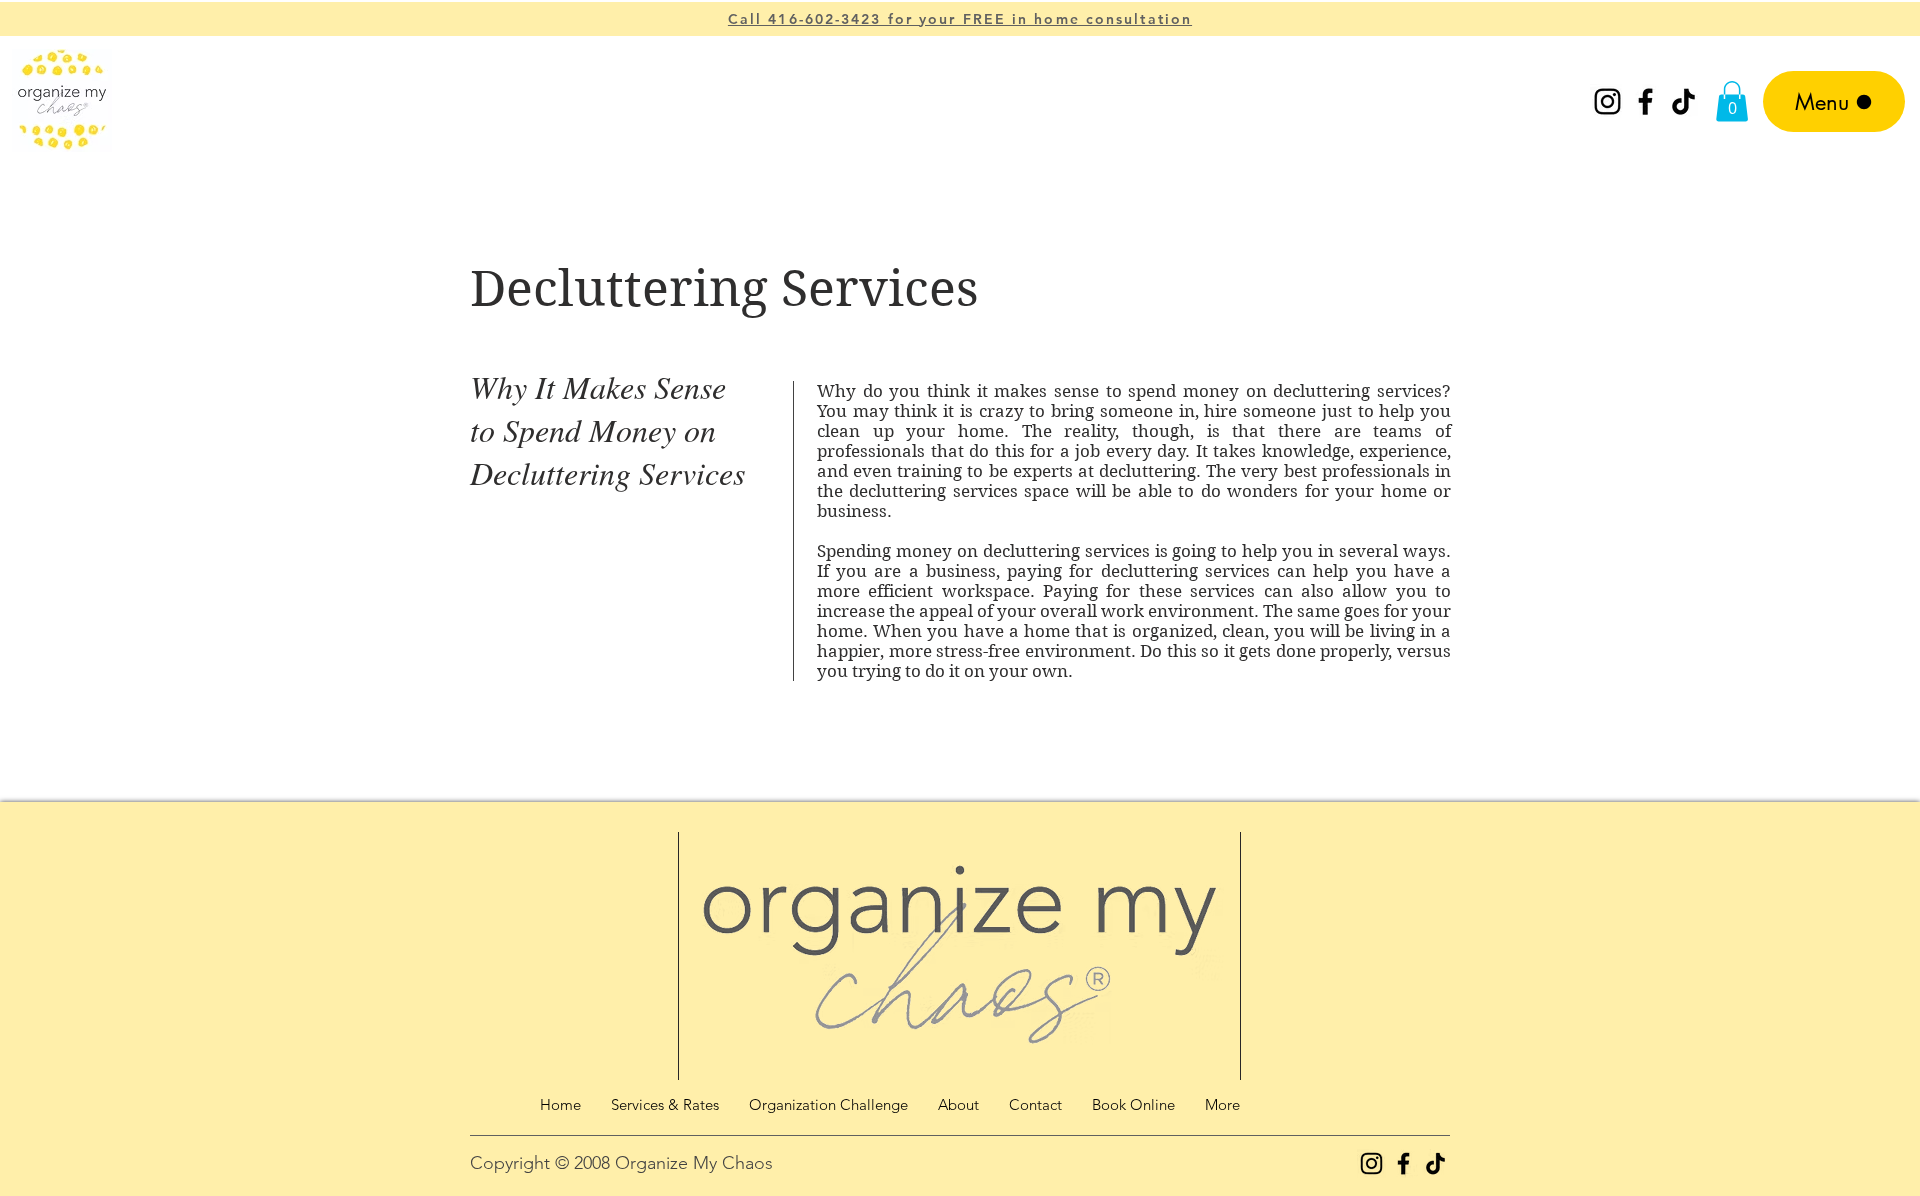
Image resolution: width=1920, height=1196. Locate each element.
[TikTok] (1683, 101)
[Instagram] (1607, 101)
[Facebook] (1645, 101)
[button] (1732, 101)
